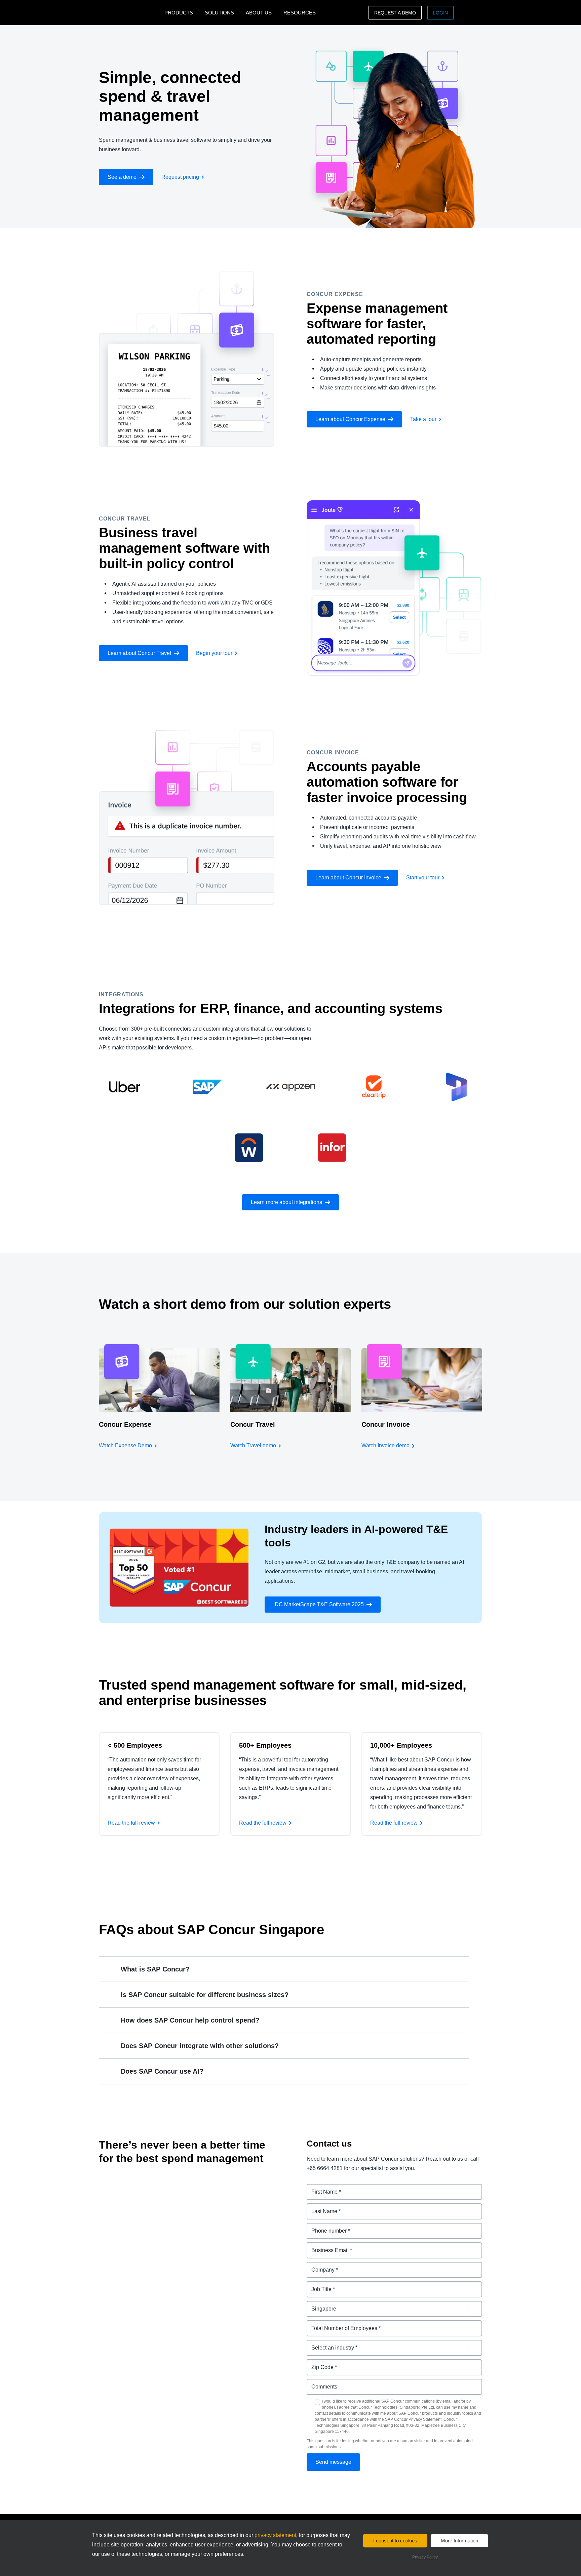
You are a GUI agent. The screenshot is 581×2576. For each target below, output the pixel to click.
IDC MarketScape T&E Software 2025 (319, 1604)
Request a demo (395, 13)
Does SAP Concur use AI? (162, 2071)
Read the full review (131, 1823)
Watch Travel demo (253, 1445)
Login (440, 13)
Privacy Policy (425, 2557)
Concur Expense (125, 1424)
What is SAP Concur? (155, 1969)
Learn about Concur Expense (350, 419)
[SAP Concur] (130, 13)
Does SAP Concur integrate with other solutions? (200, 2046)
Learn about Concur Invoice (348, 878)
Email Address (325, 2246)
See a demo (122, 177)
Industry (317, 2344)
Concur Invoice (386, 1424)
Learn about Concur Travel (139, 653)
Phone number (326, 2227)
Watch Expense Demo (125, 1445)
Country (317, 2305)
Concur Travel (253, 1424)
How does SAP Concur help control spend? (190, 2020)
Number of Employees (335, 2324)
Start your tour (423, 878)
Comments (321, 2383)
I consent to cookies (395, 2541)
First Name (320, 2188)
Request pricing (180, 177)
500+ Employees (265, 1745)
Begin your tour (214, 653)
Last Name (320, 2207)
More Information (459, 2541)
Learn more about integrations (286, 1202)
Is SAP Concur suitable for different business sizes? (205, 1995)
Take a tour (423, 419)
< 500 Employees (135, 1745)
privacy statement (275, 2535)
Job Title (318, 2285)
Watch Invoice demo (385, 1445)
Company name (327, 2266)
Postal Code (322, 2363)
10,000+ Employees (401, 1745)
